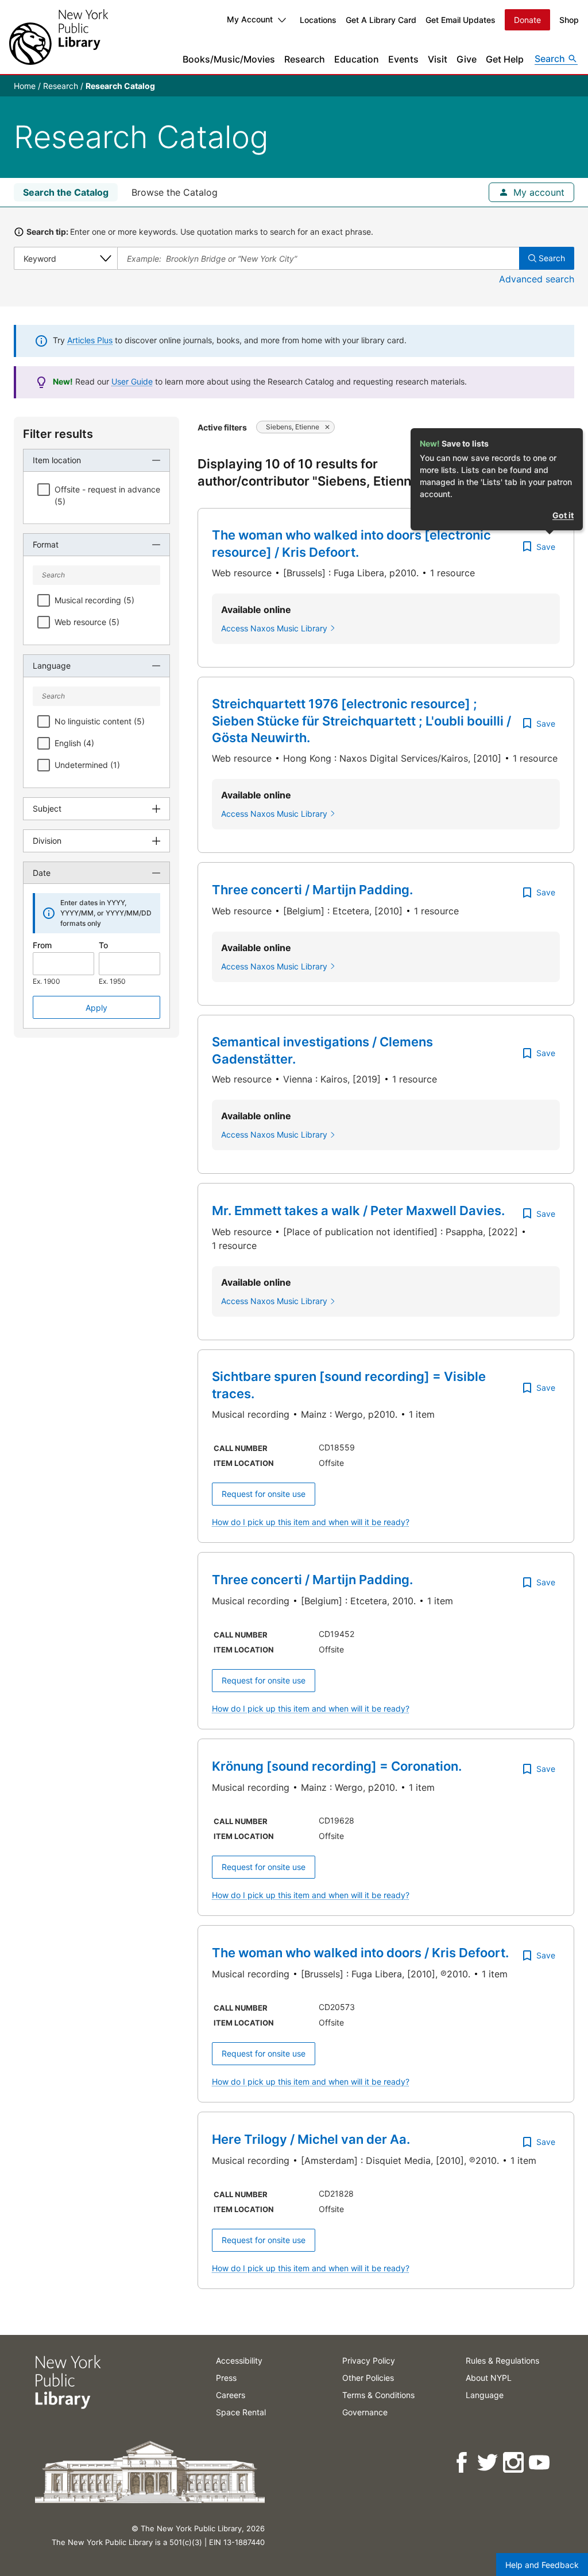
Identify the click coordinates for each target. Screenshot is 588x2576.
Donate (527, 20)
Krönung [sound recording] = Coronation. (337, 1766)
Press (226, 2378)
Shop (569, 20)
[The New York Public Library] (59, 37)
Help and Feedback (542, 2565)
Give (467, 59)
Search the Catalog (66, 192)
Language (485, 2395)
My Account (250, 19)
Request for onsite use (264, 1494)
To (103, 945)
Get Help (505, 59)
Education (357, 59)
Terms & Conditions (378, 2395)
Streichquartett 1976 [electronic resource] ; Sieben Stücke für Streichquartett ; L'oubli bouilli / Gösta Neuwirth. (361, 721)
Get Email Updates (461, 20)
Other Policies (368, 2378)
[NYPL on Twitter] (488, 2463)
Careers (231, 2395)
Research (305, 59)
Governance (365, 2412)
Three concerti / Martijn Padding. (312, 890)
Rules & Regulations (502, 2360)
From (42, 945)
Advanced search (537, 279)
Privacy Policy (369, 2360)
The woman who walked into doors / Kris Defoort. (360, 1953)
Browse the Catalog (175, 192)
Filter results (58, 434)
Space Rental (241, 2412)
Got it (563, 515)
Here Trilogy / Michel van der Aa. (311, 2139)
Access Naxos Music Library (274, 628)
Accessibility (239, 2360)
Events (403, 59)
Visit (438, 59)
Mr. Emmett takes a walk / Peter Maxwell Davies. (358, 1211)
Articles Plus (90, 340)
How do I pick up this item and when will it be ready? (311, 1522)
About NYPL (489, 2378)
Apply (96, 1008)
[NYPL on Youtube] (540, 2463)
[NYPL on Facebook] (463, 2463)
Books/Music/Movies (229, 59)
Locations (318, 20)
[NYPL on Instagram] (514, 2463)
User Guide (132, 381)
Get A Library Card (381, 20)
